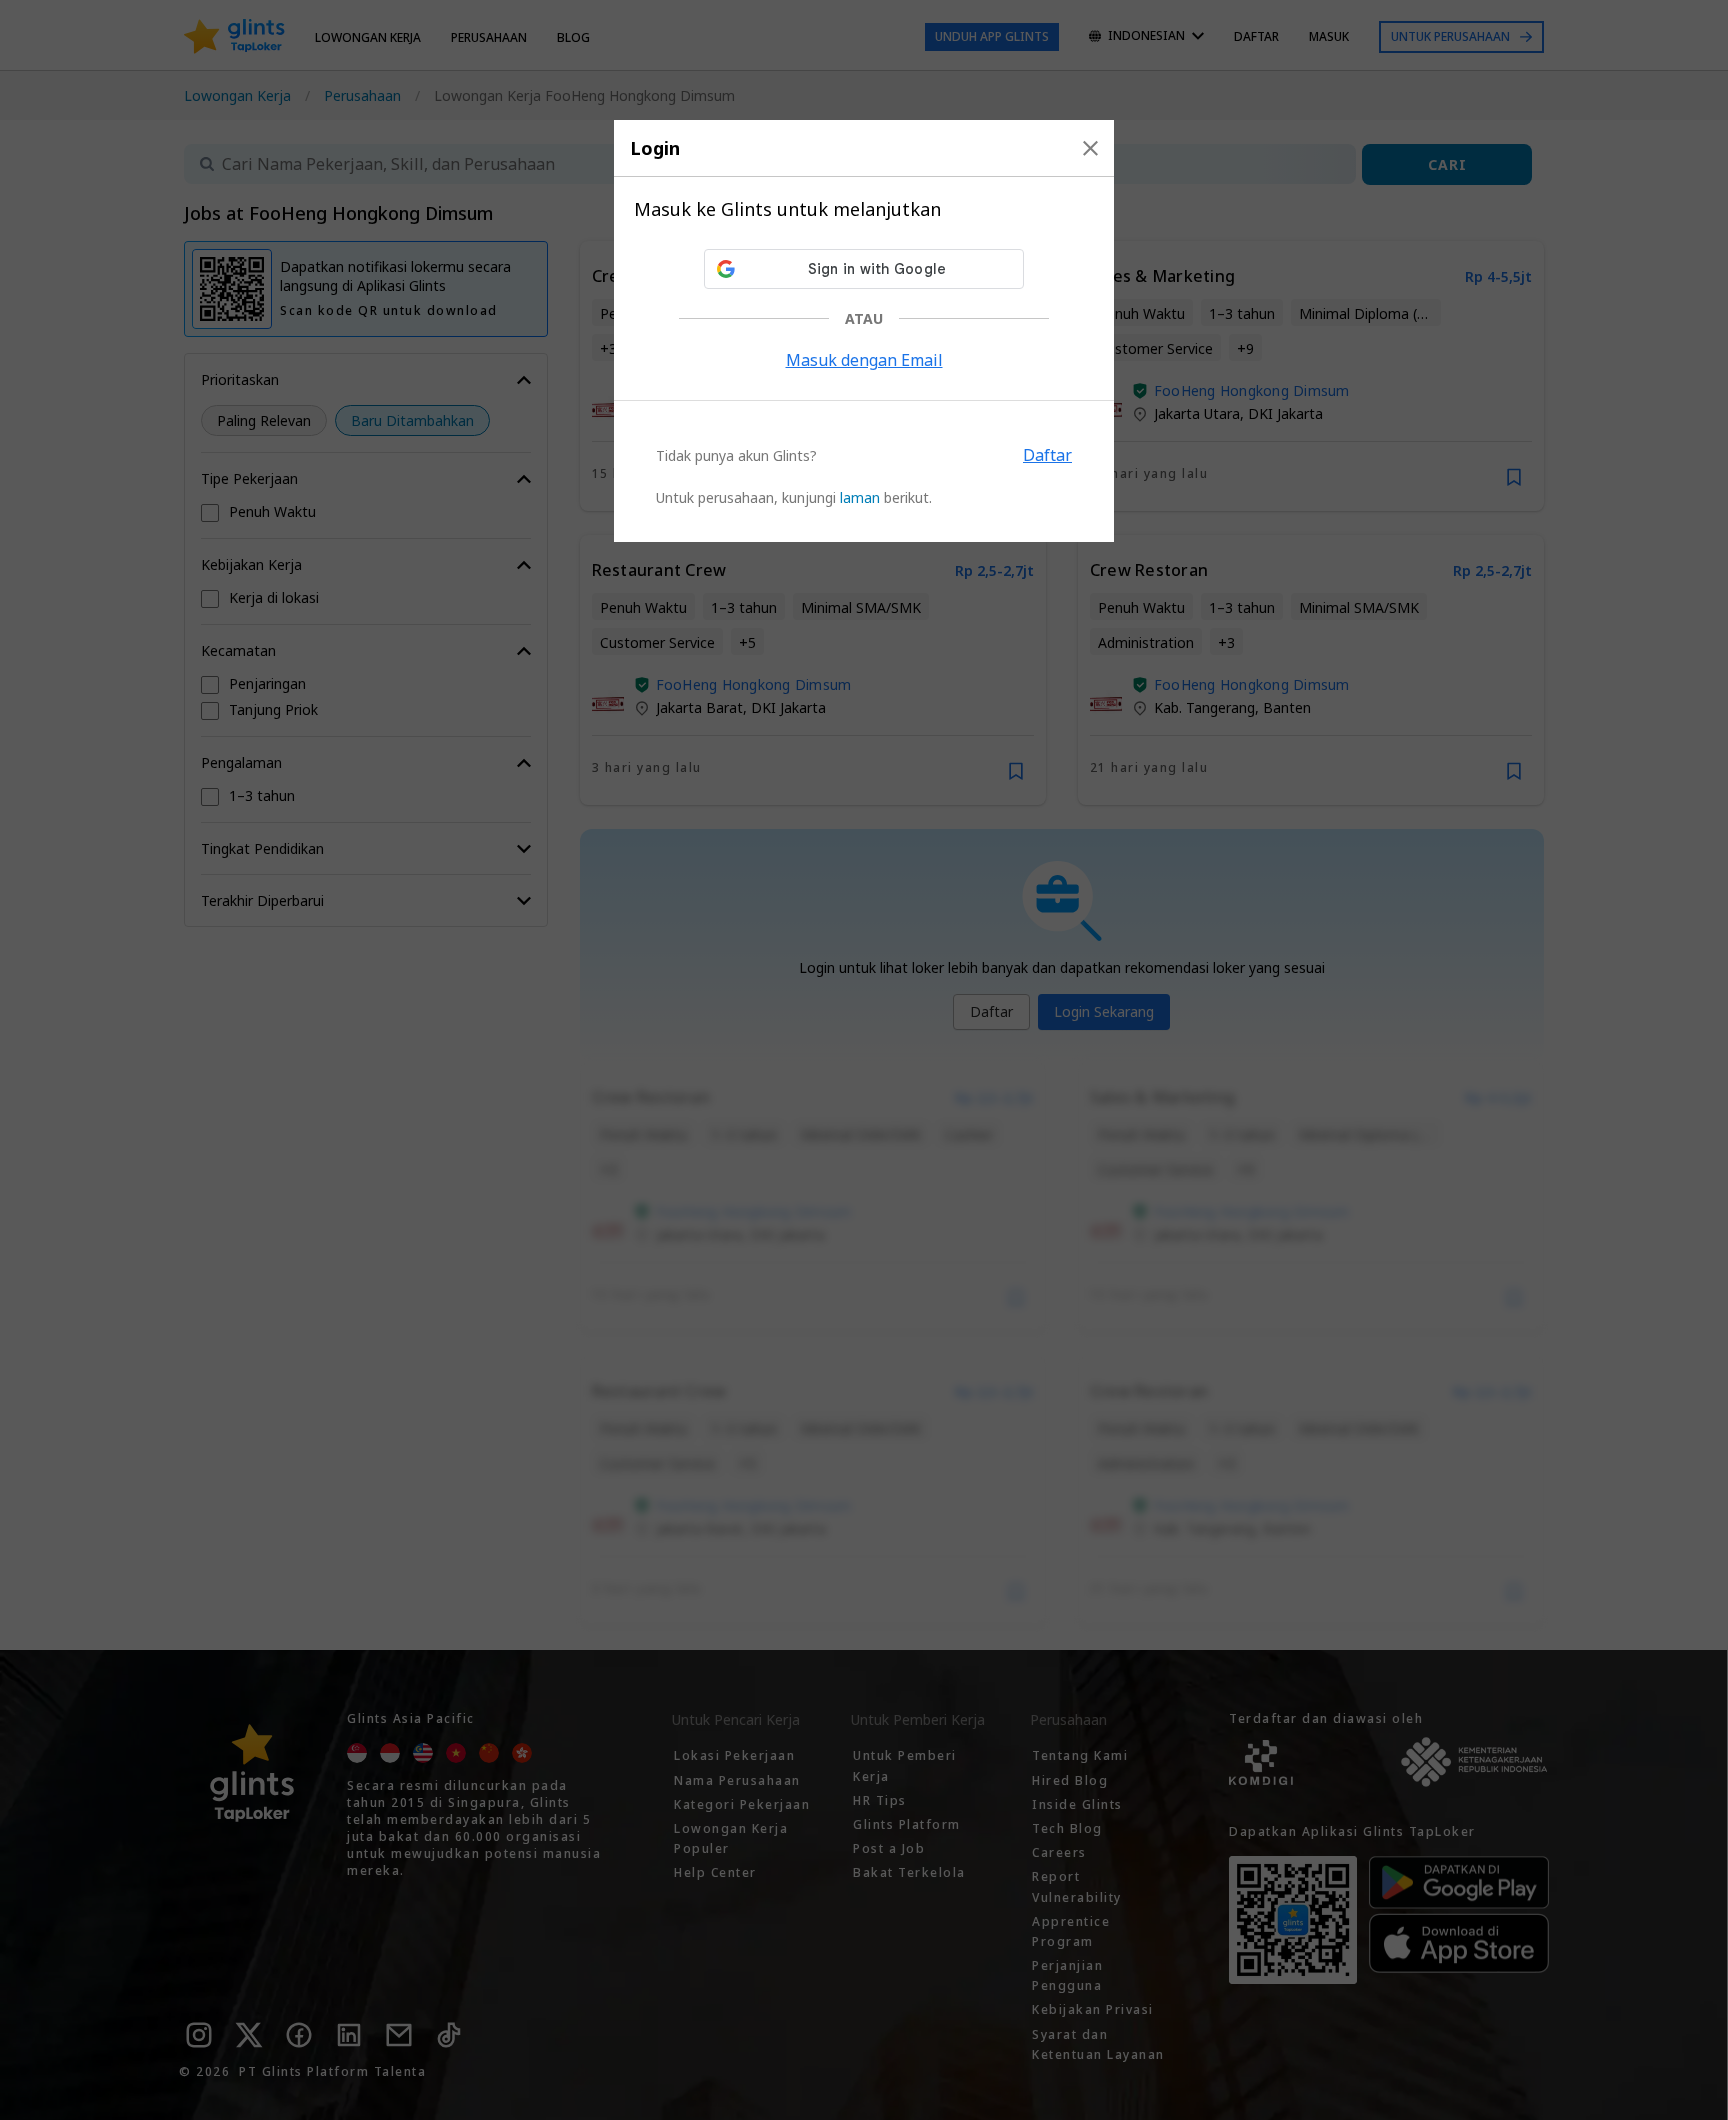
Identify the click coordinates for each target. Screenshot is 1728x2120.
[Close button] (1090, 148)
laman (860, 497)
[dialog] (864, 331)
